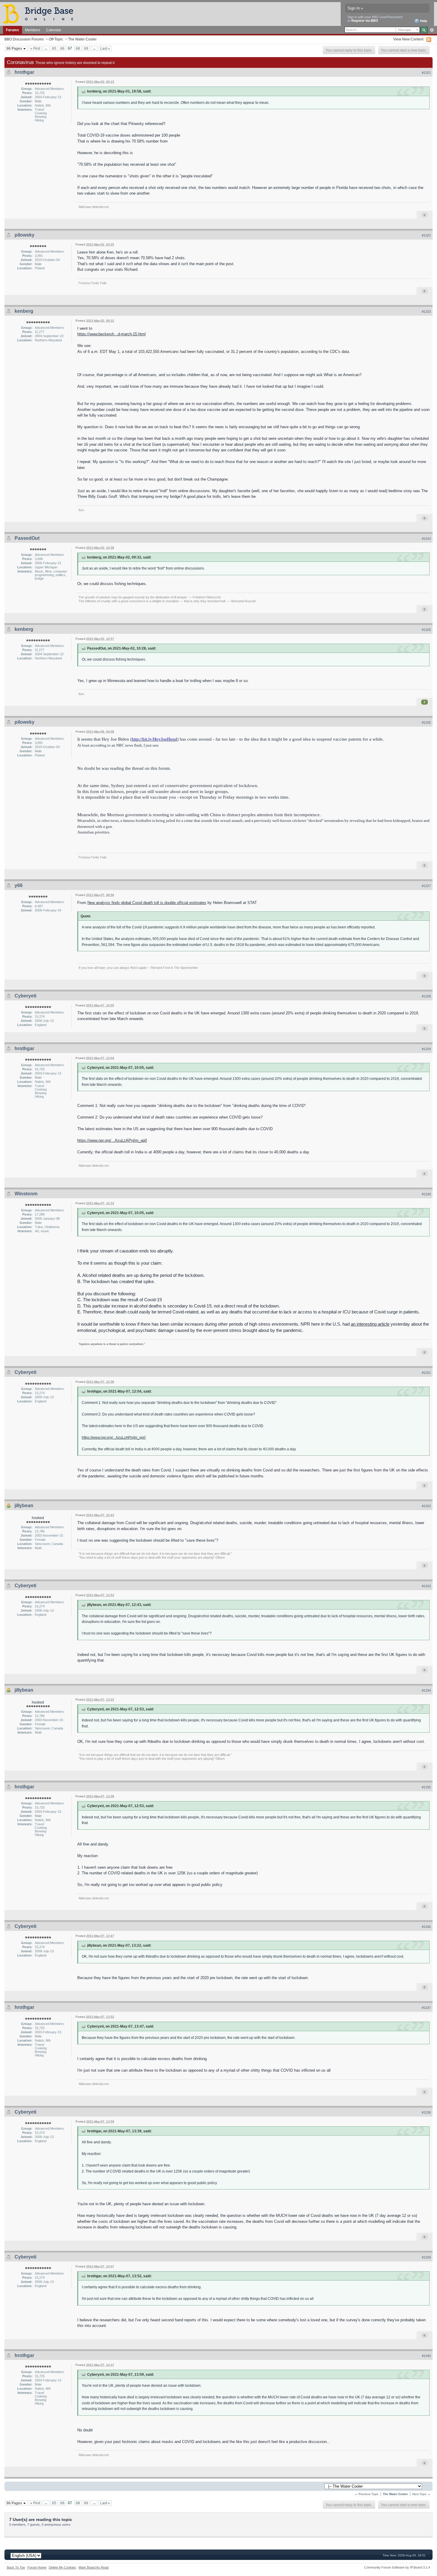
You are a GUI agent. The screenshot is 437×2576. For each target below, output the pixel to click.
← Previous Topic (367, 2494)
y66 (19, 885)
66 (62, 48)
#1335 (426, 1787)
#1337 (426, 2008)
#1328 (426, 996)
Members (33, 30)
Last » (105, 48)
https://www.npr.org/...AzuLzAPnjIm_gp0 (112, 1140)
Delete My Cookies (62, 2567)
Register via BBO (365, 21)
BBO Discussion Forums (24, 39)
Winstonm (26, 1194)
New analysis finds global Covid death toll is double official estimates (147, 903)
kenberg (24, 311)
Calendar (54, 30)
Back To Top (16, 2567)
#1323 (426, 312)
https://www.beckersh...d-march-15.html (111, 334)
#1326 (426, 722)
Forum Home (37, 2567)
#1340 (426, 2356)
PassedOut (27, 538)
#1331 (426, 1373)
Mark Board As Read (93, 2567)
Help (423, 21)
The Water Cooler (82, 39)
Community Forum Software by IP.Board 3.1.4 (397, 2567)
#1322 (426, 235)
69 (86, 48)
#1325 (426, 630)
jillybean (24, 1506)
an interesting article (370, 1324)
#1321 (426, 73)
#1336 (426, 1927)
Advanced (432, 30)
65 (54, 48)
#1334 (426, 1690)
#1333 (426, 1586)
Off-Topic (56, 39)
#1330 (426, 1194)
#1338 (426, 2112)
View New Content (408, 39)
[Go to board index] (41, 14)
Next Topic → (421, 2494)
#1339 (426, 2257)
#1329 (426, 1049)
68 (78, 48)
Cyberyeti (25, 996)
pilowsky (25, 235)
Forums (12, 30)
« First (35, 48)
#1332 (426, 1506)
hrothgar (24, 72)
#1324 (426, 539)
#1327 (426, 886)
